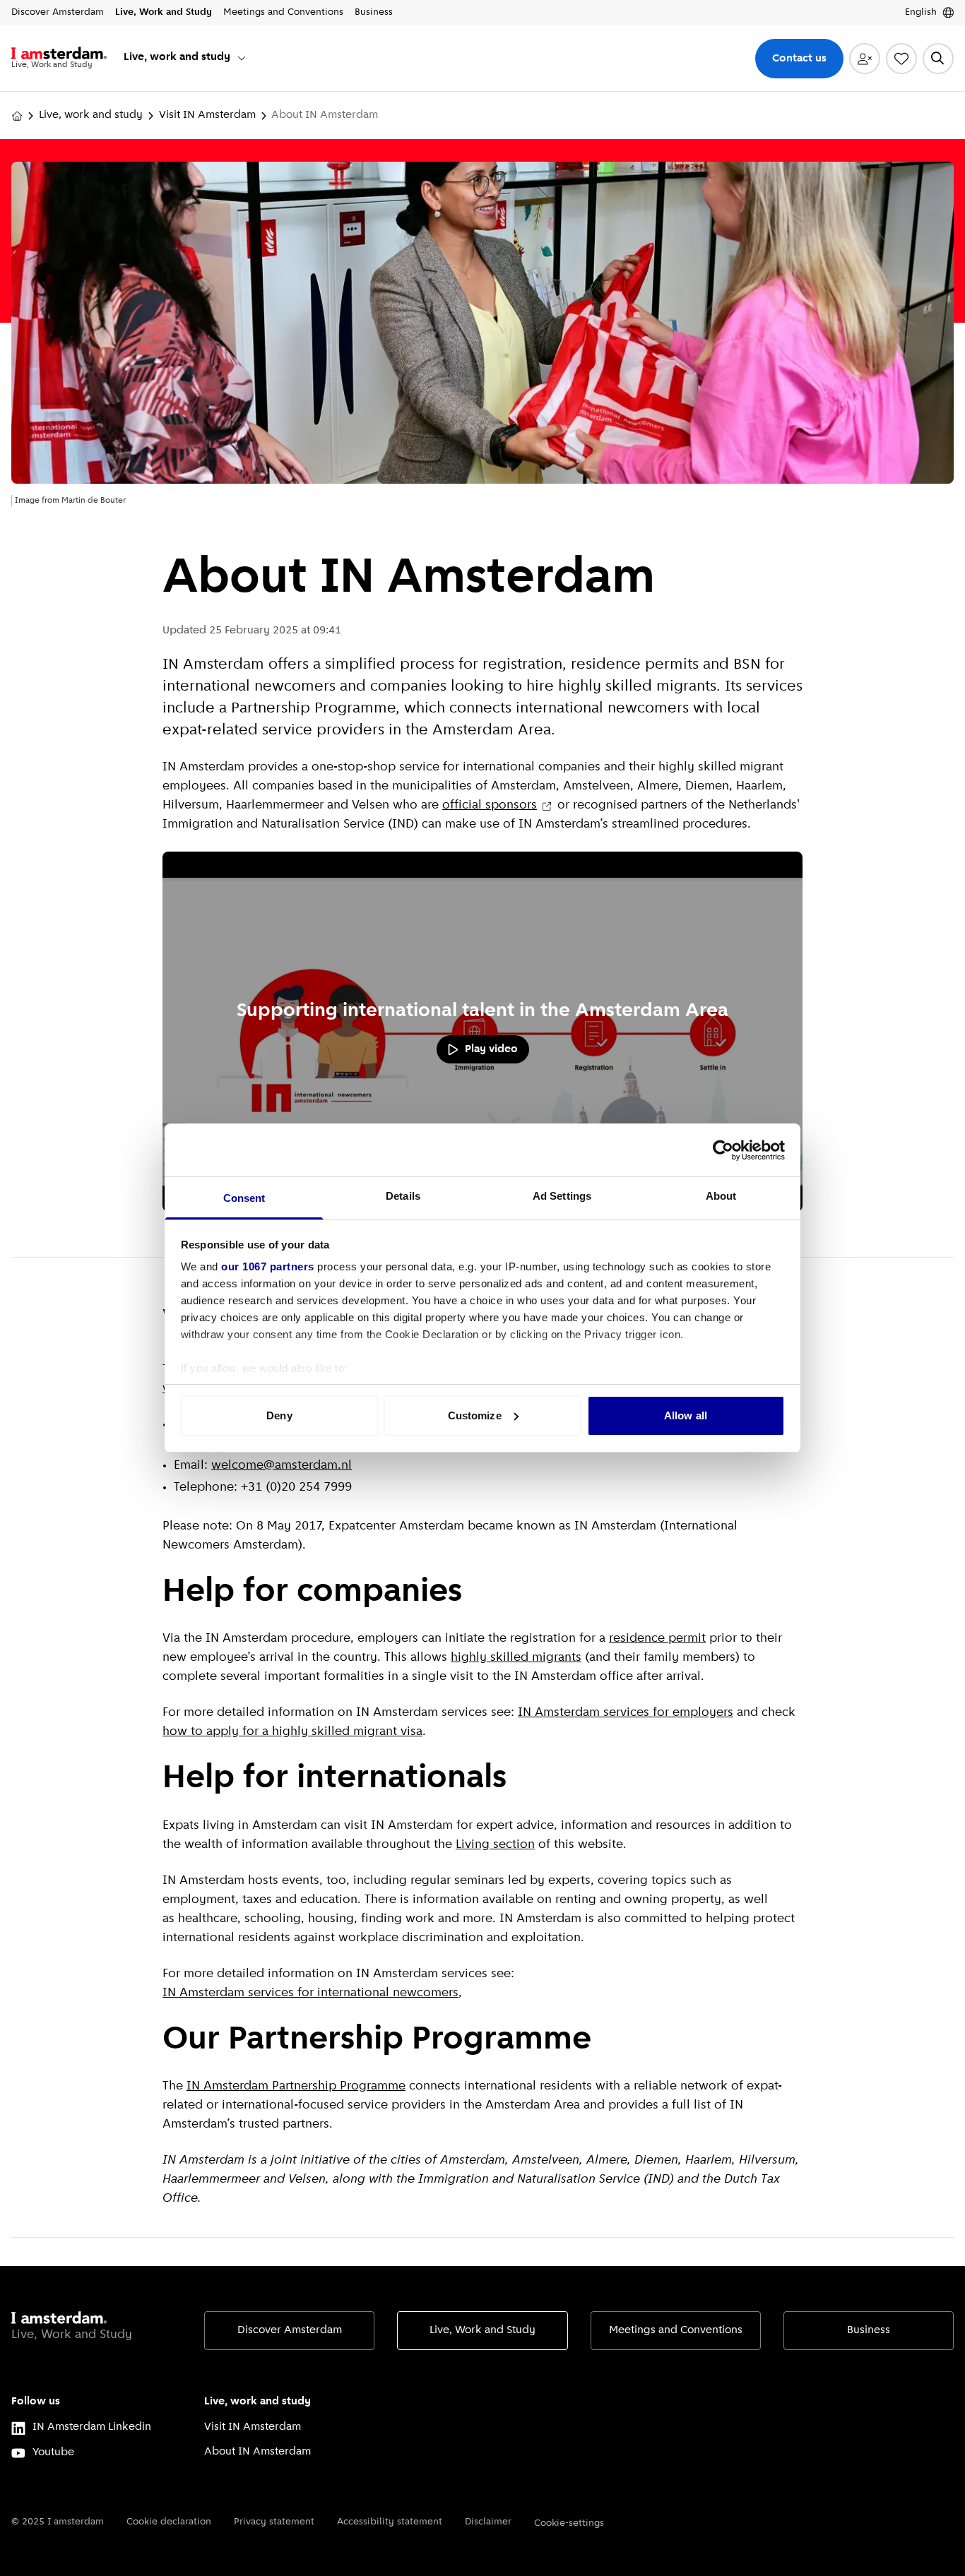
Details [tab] (403, 1196)
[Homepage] (17, 116)
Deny (279, 1415)
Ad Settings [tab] (562, 1196)
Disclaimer (488, 2522)
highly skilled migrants (516, 1658)
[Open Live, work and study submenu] (242, 58)
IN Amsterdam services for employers (626, 1713)
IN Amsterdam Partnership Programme (296, 2087)
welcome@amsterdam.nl (282, 1466)
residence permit (657, 1639)
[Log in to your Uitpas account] (865, 59)
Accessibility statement (390, 2522)
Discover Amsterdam (290, 2330)
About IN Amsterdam (257, 2452)
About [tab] (721, 1196)
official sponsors (490, 806)
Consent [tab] (244, 1198)
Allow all (686, 1415)
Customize (475, 1415)
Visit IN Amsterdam (207, 115)
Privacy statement (274, 2522)
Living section (495, 1845)
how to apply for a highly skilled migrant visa (292, 1732)
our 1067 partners (268, 1266)
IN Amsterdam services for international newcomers (310, 1993)
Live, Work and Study (482, 2330)
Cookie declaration (169, 2522)
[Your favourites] (901, 59)
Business (869, 2330)
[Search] (938, 59)
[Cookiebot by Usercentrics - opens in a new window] (723, 1150)
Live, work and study (91, 115)
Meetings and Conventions (676, 2330)
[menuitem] (185, 58)
